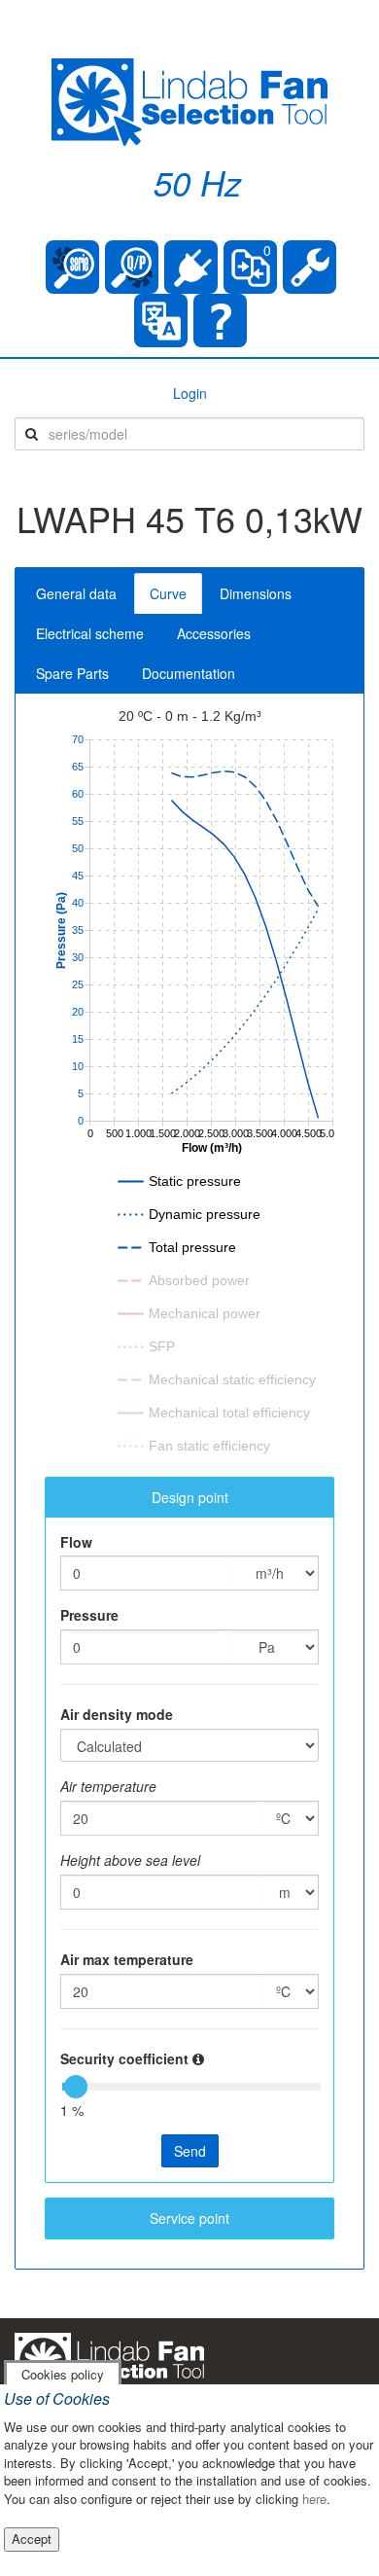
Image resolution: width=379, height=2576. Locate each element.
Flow (76, 1542)
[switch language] (161, 321)
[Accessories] (191, 267)
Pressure (89, 1615)
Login (190, 393)
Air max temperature (127, 1959)
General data (76, 593)
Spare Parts (72, 673)
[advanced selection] (132, 267)
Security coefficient (124, 2058)
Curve (168, 593)
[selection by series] (72, 267)
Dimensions (256, 593)
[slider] (76, 2087)
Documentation (189, 673)
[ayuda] (220, 321)
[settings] (310, 267)
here (314, 2499)
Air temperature (108, 1786)
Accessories (214, 633)
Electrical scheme (90, 633)
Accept (32, 2539)
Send (190, 2151)
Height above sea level (130, 1860)
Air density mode (117, 1714)
